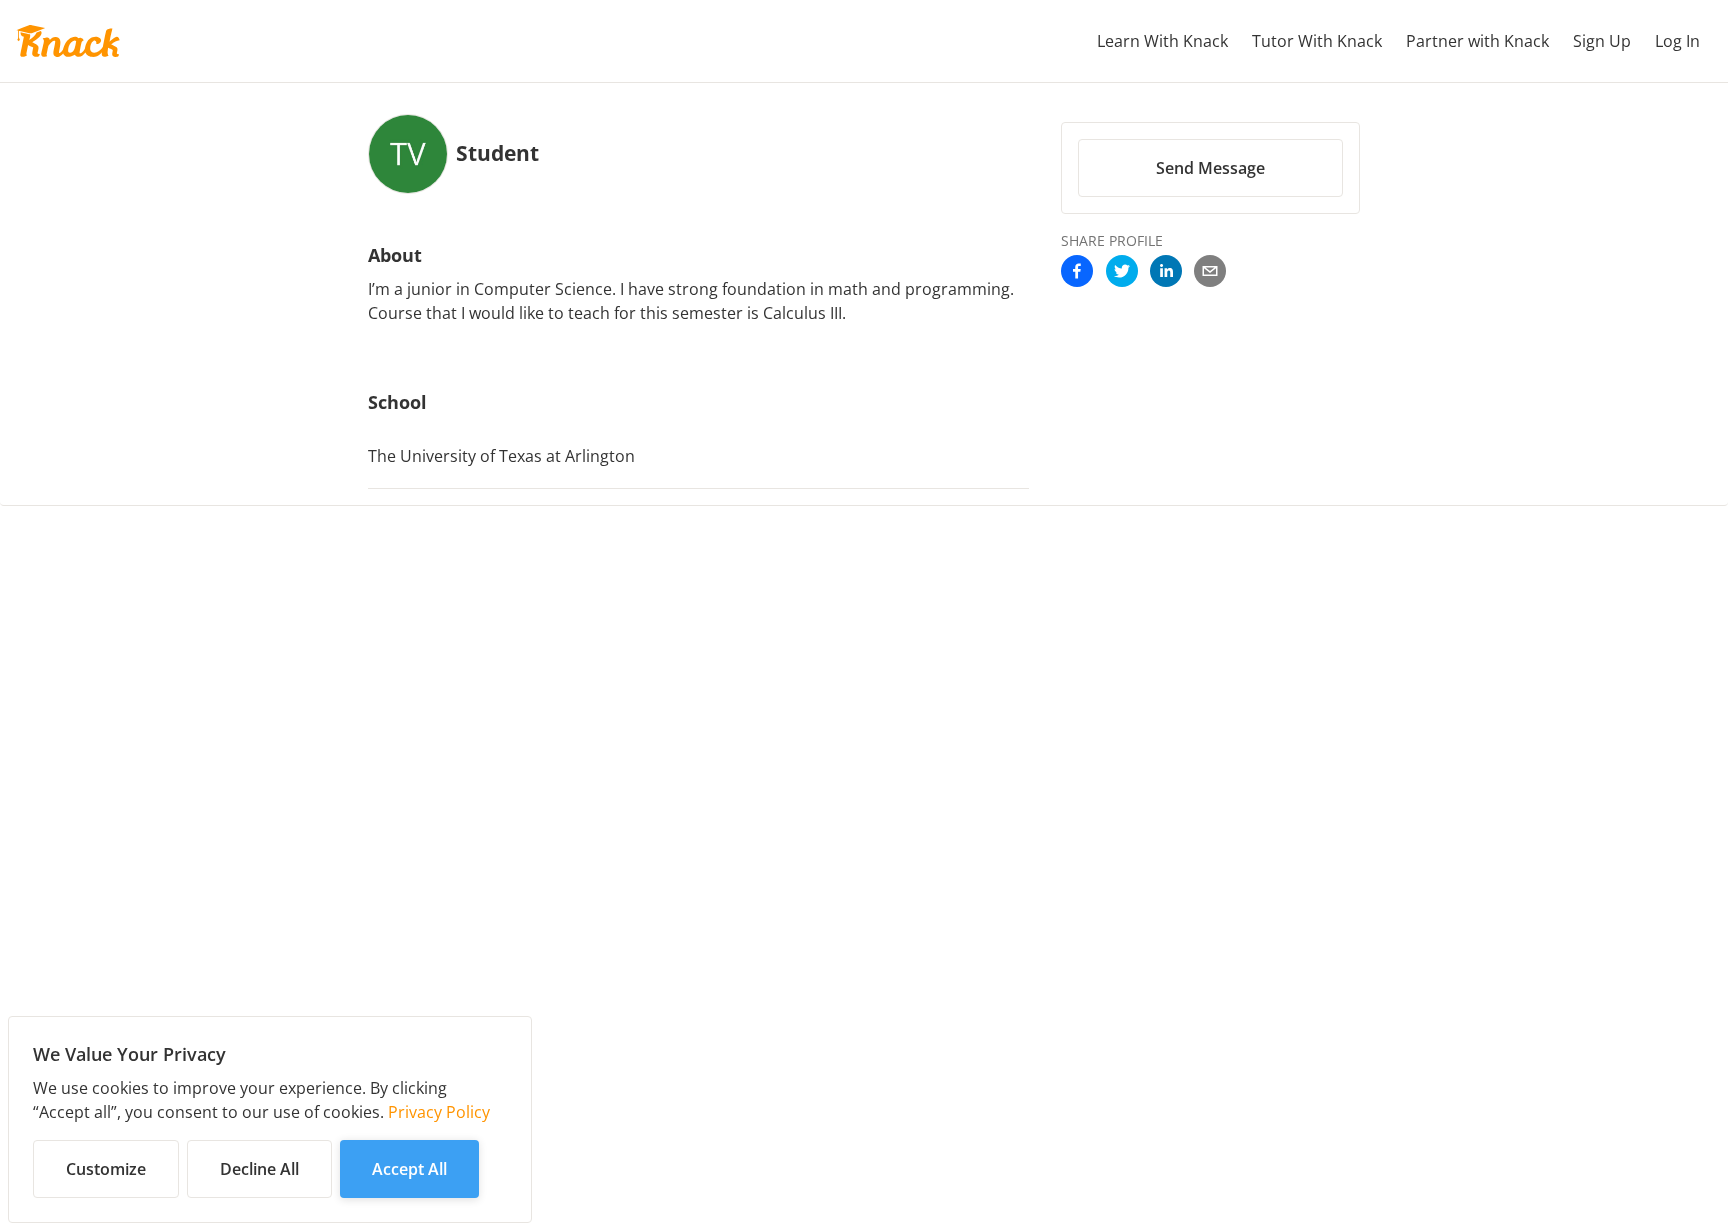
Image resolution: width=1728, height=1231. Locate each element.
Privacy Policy (439, 1112)
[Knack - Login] (68, 41)
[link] (1077, 271)
